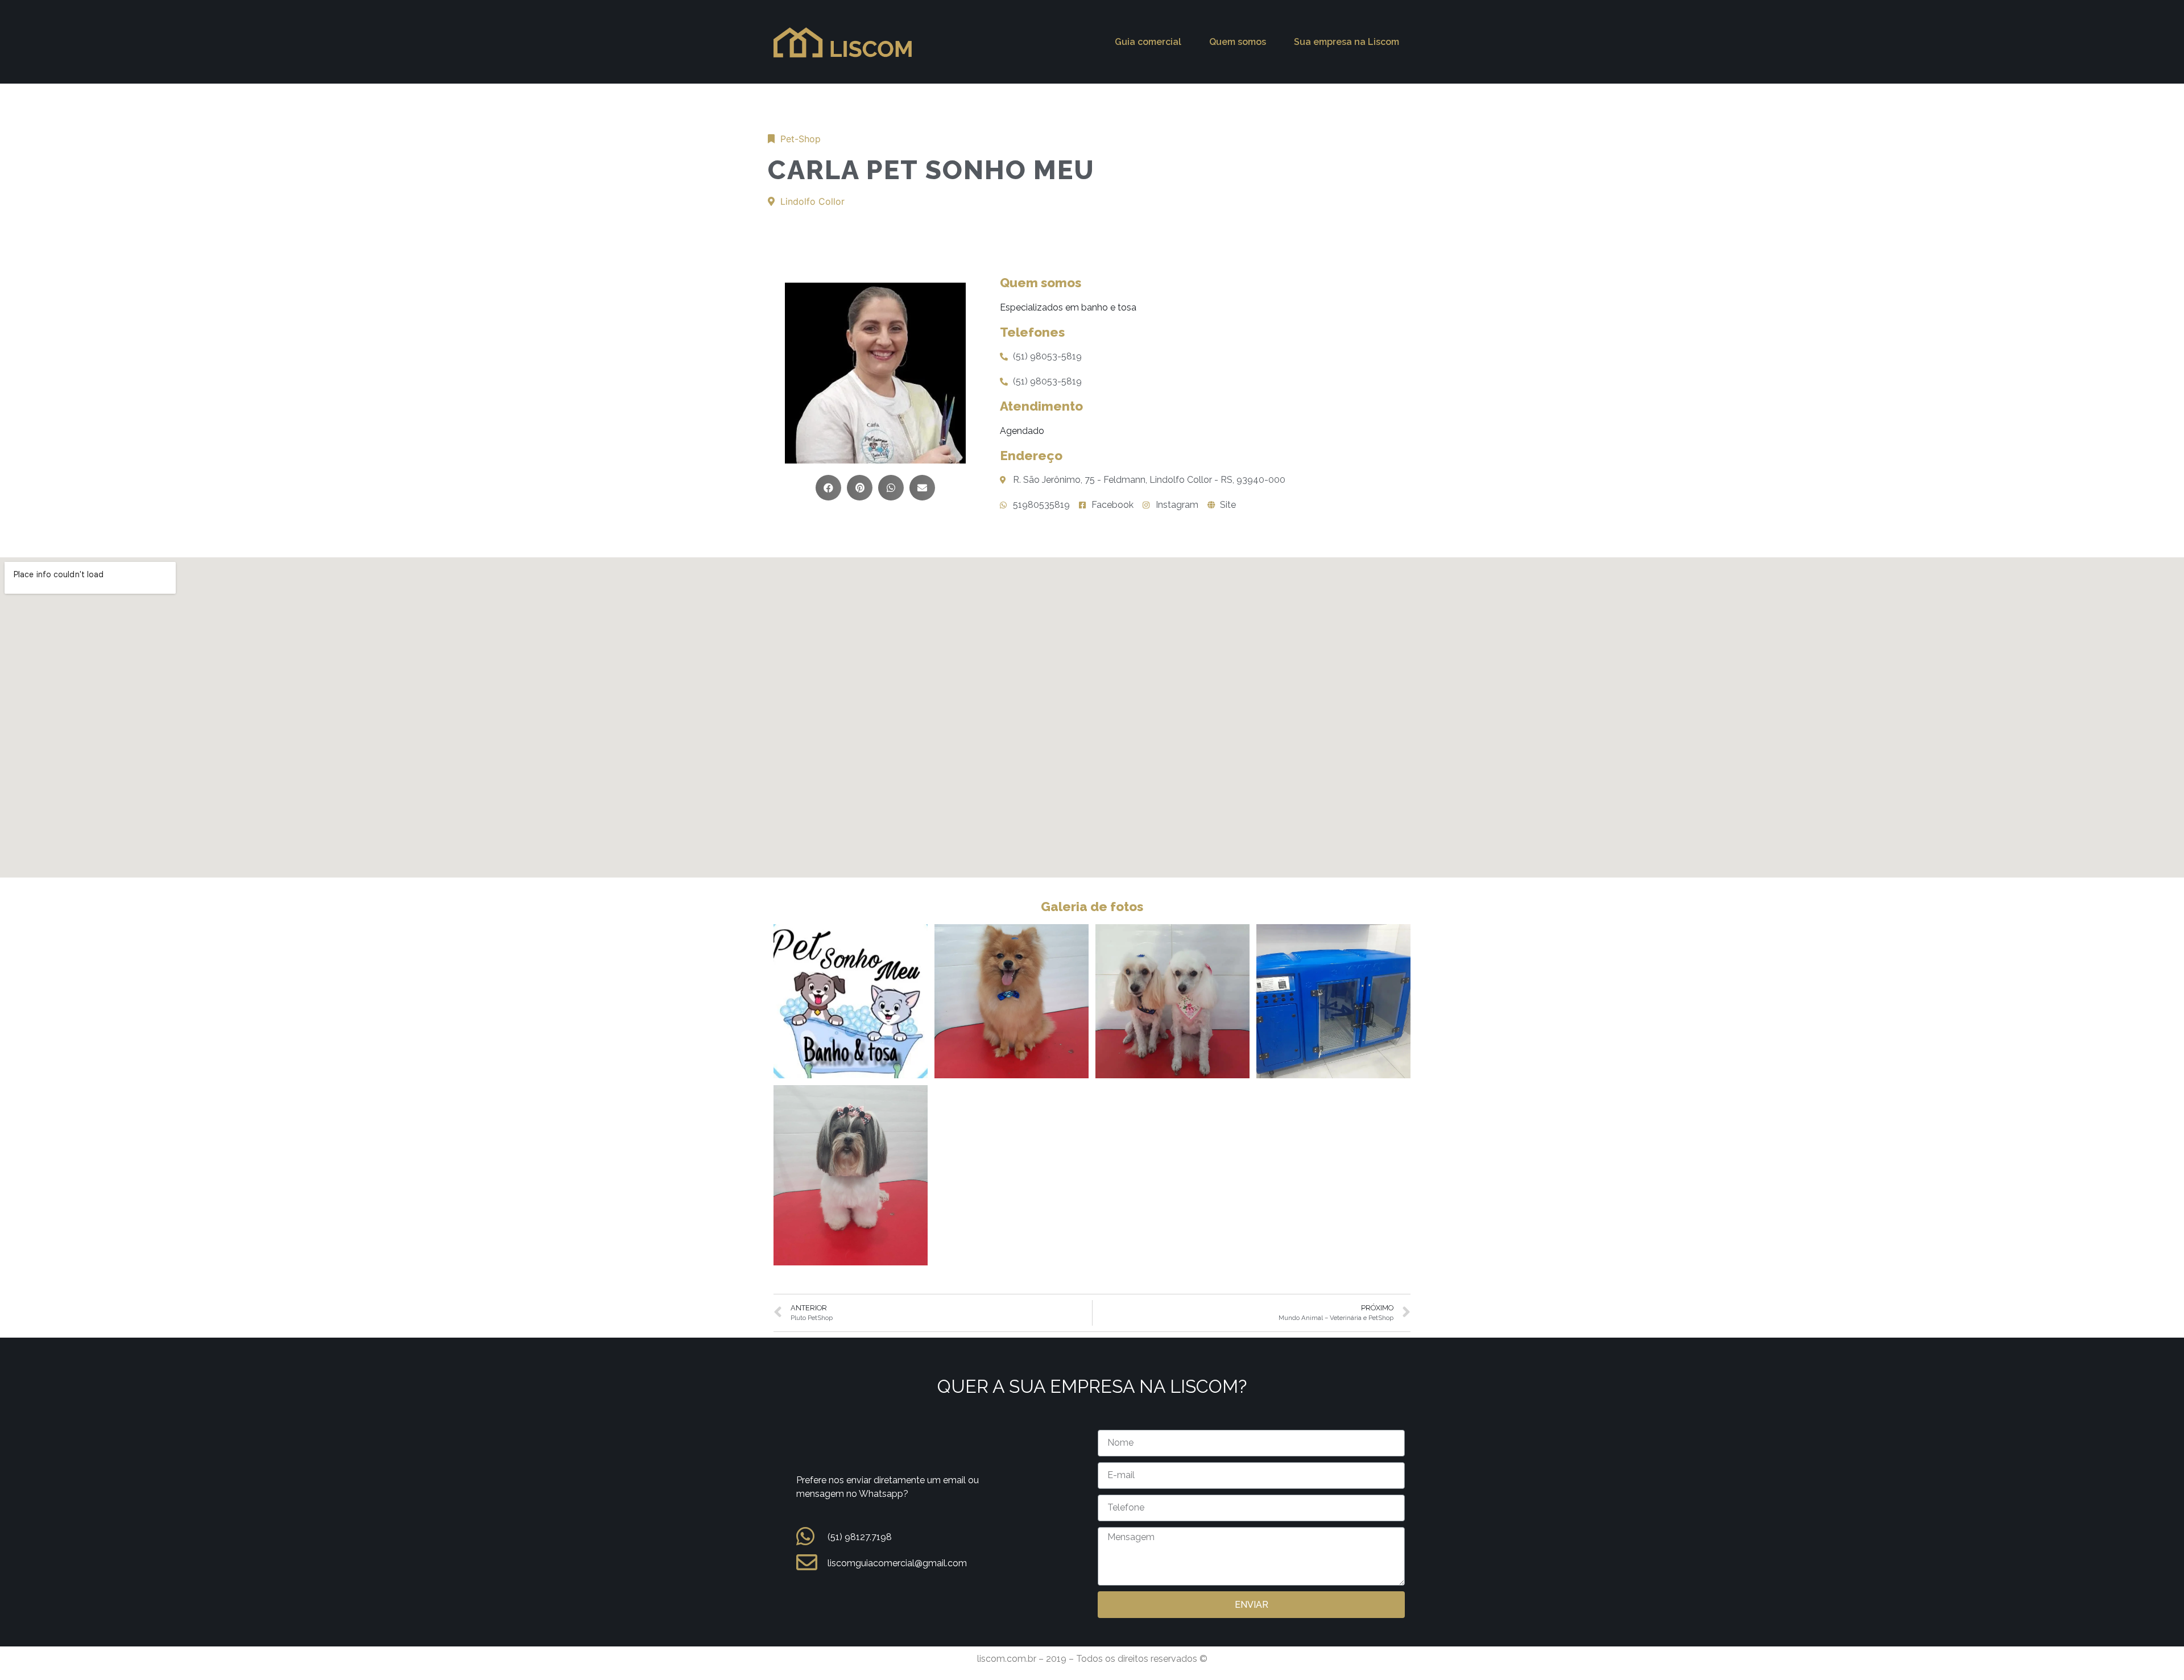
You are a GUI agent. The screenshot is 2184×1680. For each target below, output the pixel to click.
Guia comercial (1148, 42)
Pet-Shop (801, 139)
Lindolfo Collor (812, 201)
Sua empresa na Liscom (1347, 42)
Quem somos (1238, 42)
